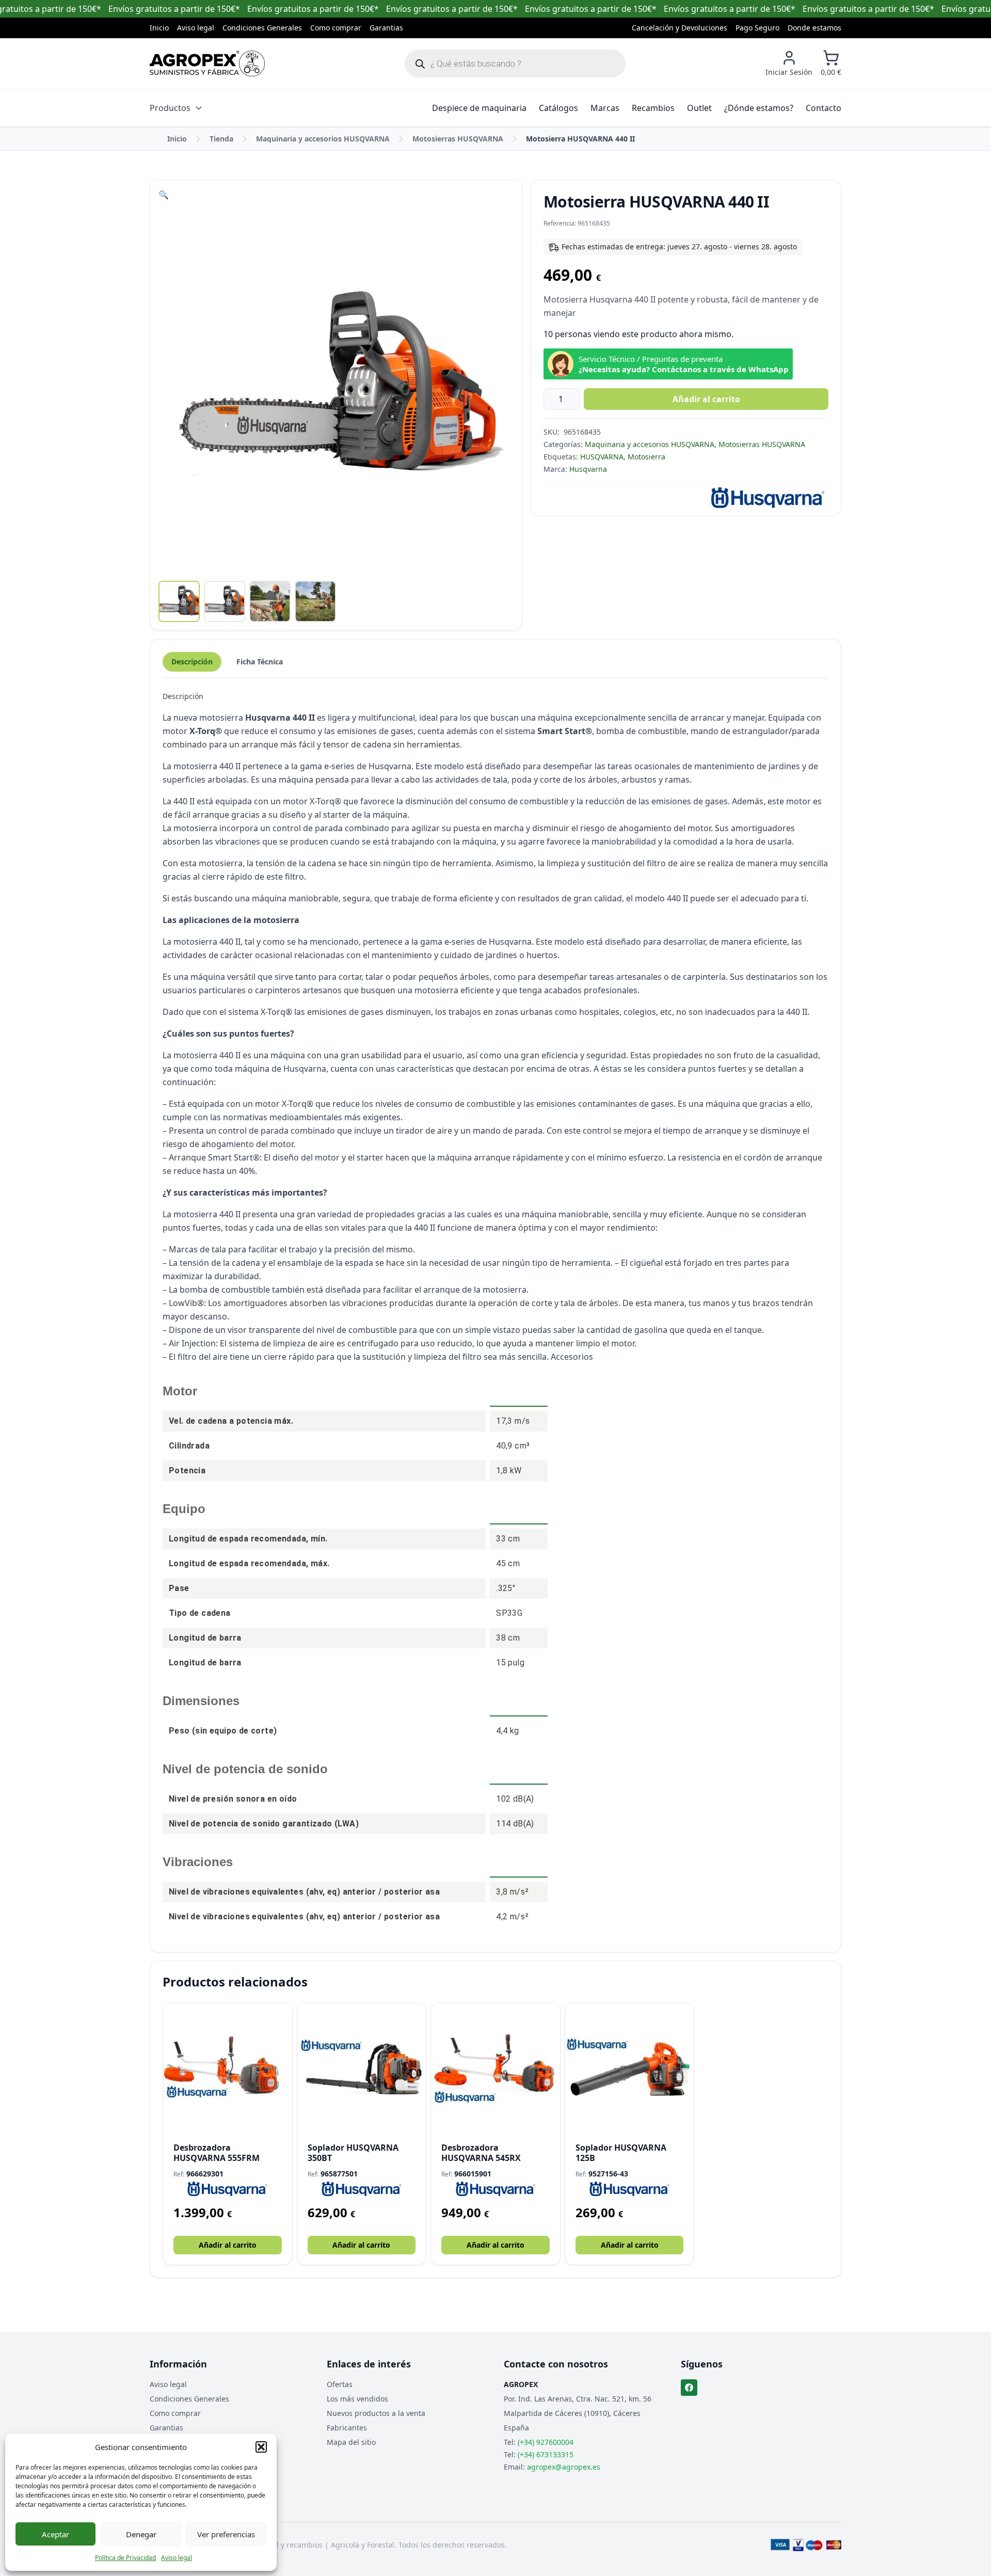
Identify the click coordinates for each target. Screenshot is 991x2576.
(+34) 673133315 (546, 2454)
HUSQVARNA (602, 457)
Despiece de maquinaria (479, 108)
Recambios (653, 108)
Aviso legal (177, 2558)
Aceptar (55, 2534)
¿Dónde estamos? (759, 108)
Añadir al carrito (706, 399)
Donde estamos (814, 28)
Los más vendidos (357, 2399)
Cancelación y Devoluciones (680, 28)
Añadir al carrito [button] (228, 2245)
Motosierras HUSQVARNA (458, 139)
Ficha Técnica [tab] (260, 662)
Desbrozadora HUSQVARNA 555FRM (217, 2153)
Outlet (699, 108)
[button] (261, 2447)
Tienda (221, 139)
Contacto (824, 108)
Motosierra (646, 457)
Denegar (141, 2534)
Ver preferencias (226, 2534)
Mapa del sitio (351, 2442)
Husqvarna (588, 469)
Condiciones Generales (262, 28)
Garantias (386, 28)
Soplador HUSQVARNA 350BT (353, 2153)
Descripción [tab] (192, 662)
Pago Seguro (757, 28)
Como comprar (336, 28)
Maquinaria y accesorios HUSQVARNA (323, 139)
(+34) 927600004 (546, 2442)
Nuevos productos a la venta (376, 2413)
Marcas (605, 108)
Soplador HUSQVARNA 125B (621, 2153)
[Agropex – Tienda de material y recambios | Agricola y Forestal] (207, 63)
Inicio (159, 28)
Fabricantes (347, 2428)
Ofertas (340, 2384)
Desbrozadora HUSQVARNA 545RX (481, 2153)
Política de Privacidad (125, 2558)
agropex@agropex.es (564, 2467)
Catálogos (558, 108)
